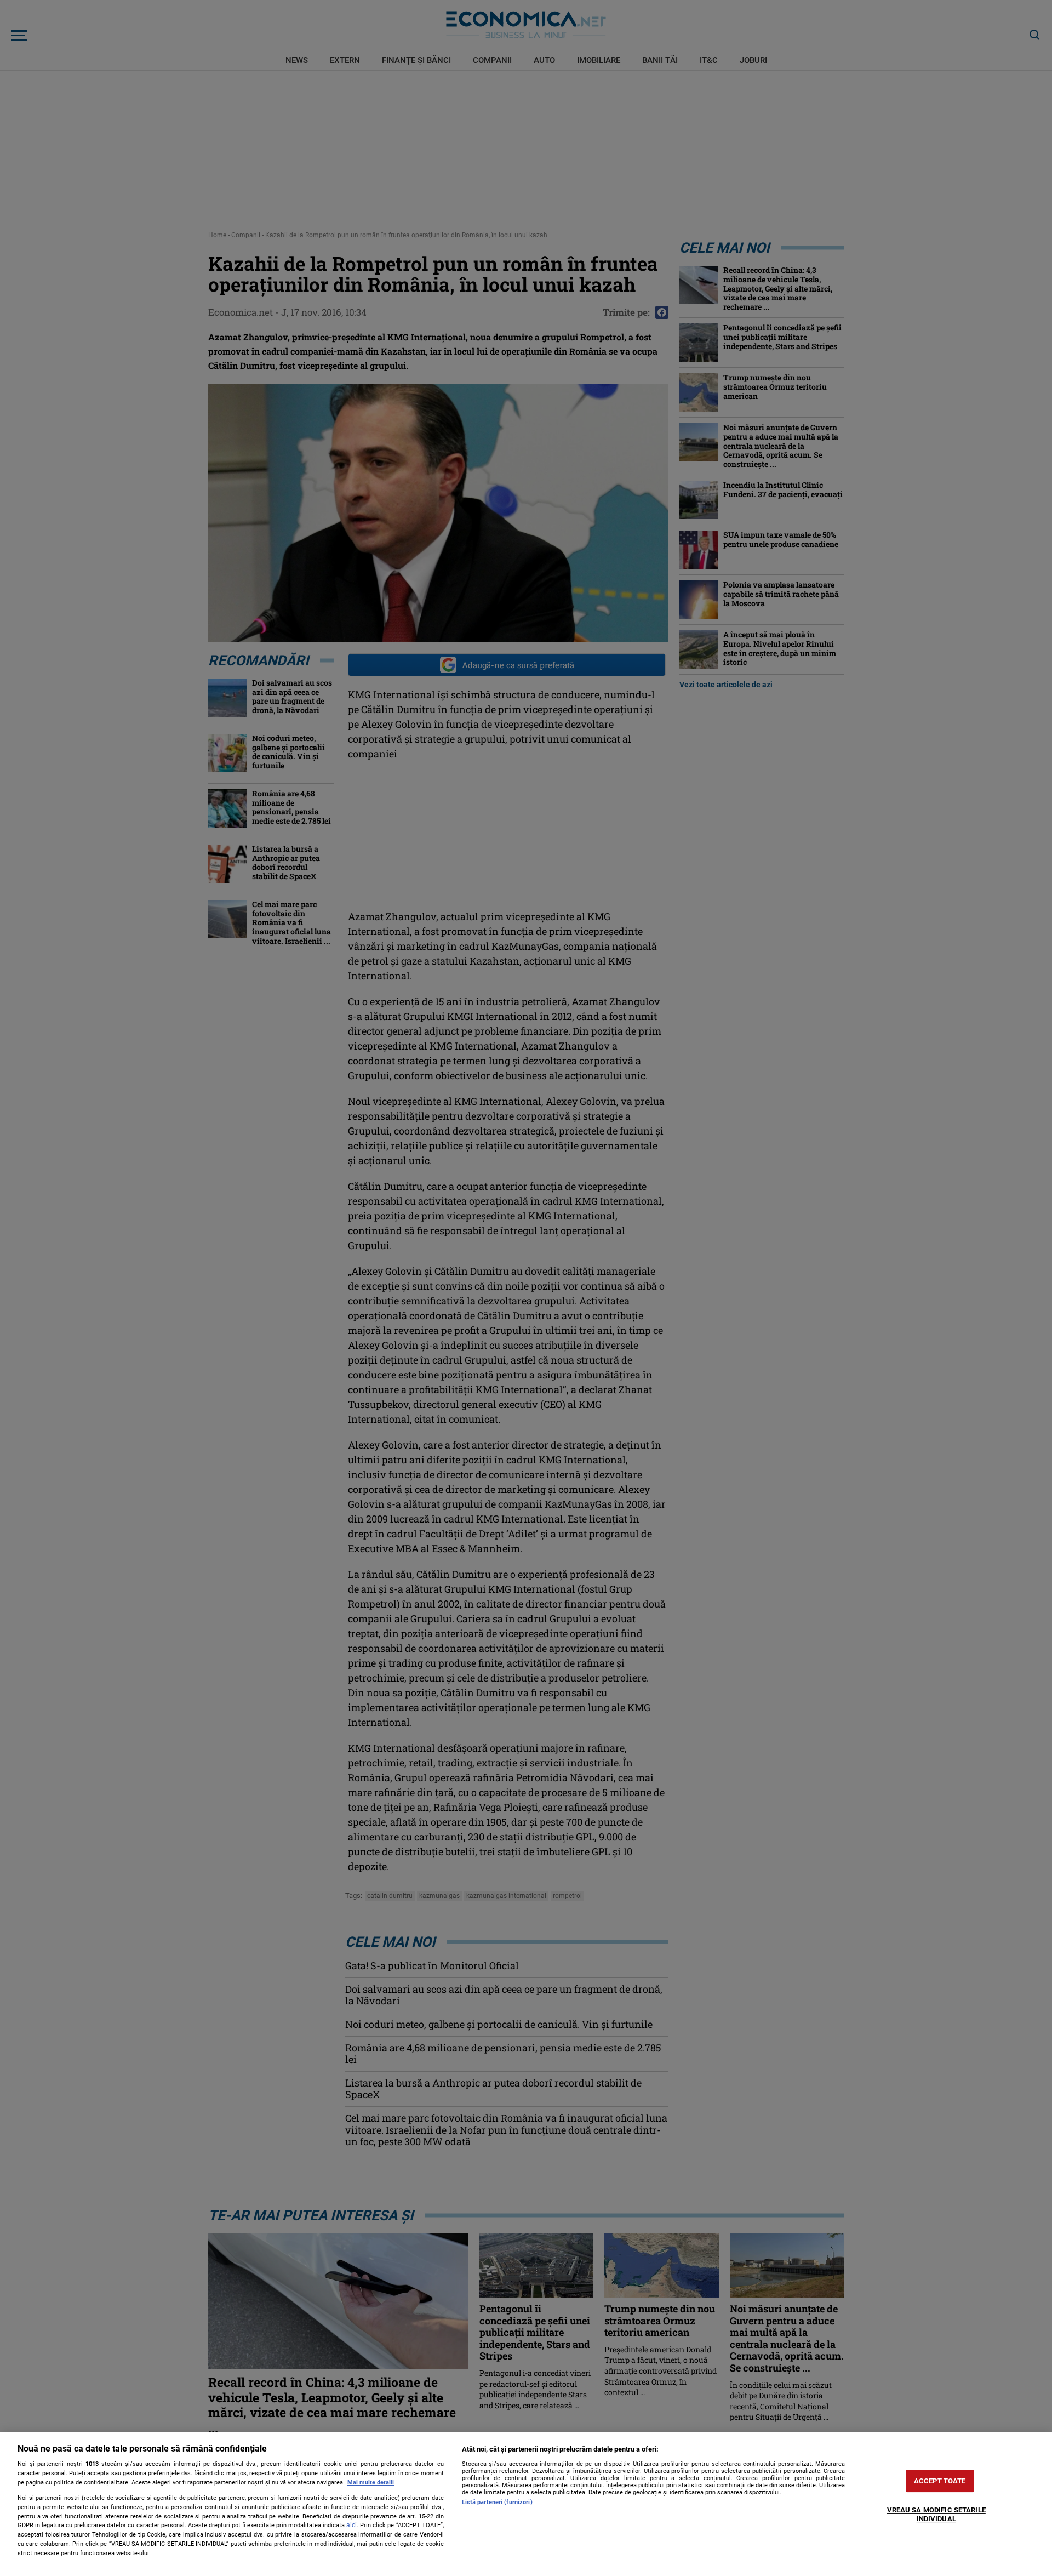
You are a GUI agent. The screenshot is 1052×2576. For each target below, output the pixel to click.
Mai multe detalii (371, 2483)
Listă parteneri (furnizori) (497, 2502)
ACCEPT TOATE (940, 2481)
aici (351, 2525)
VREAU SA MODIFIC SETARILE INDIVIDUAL (936, 2515)
